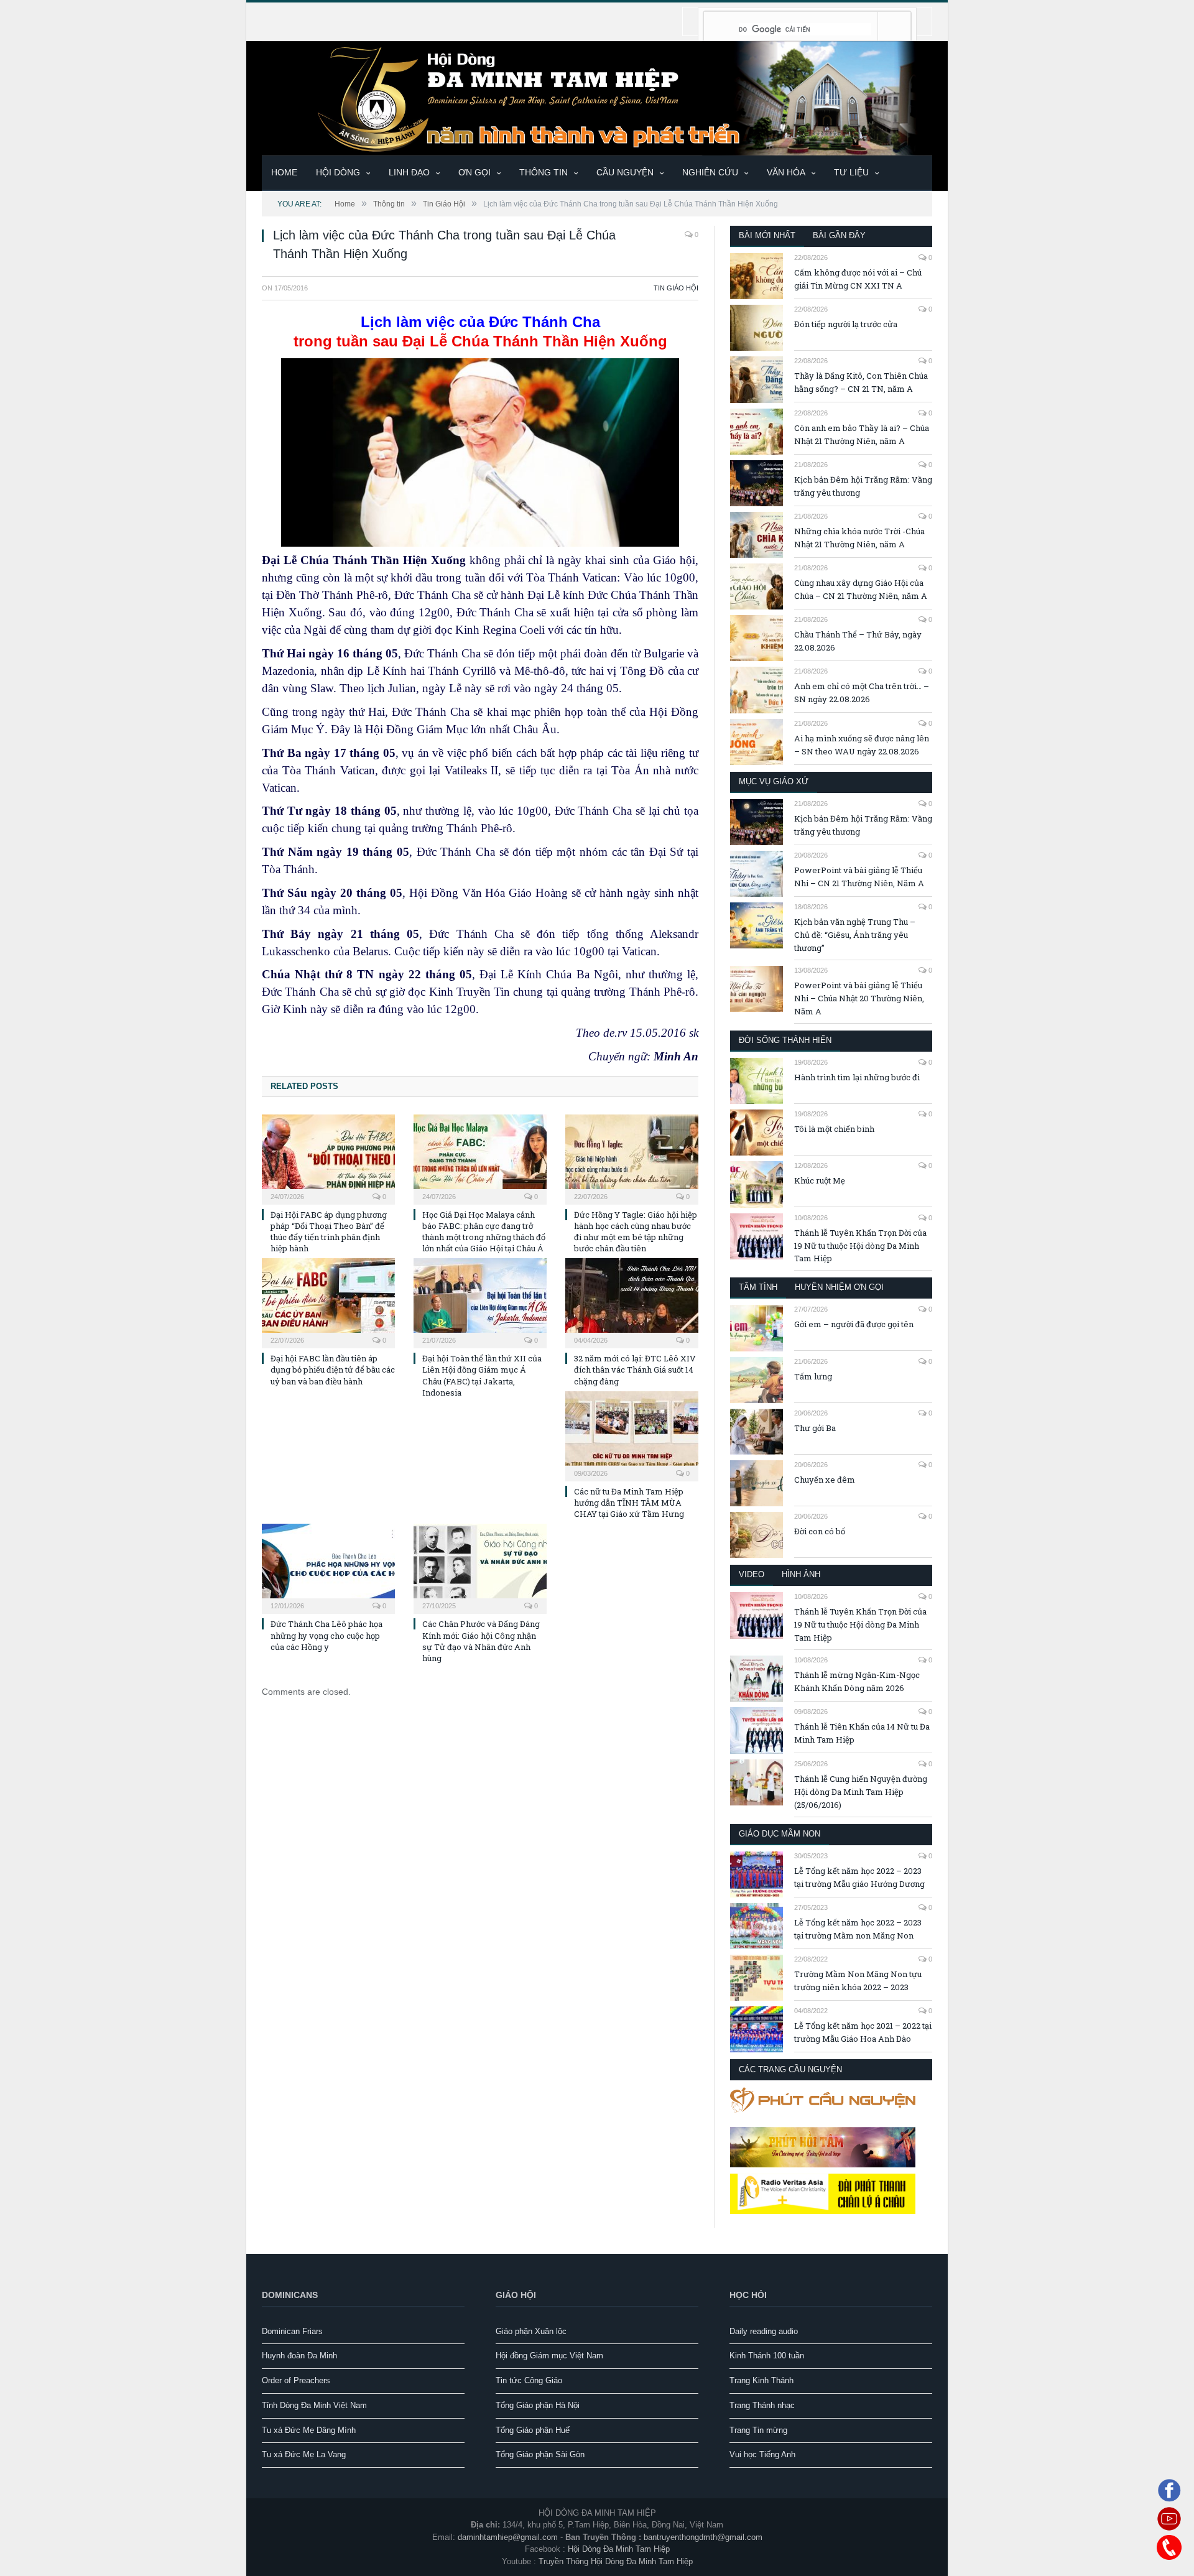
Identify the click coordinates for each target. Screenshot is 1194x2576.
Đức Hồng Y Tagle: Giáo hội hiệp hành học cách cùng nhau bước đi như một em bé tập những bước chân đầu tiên (636, 1232)
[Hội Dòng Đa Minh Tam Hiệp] (597, 97)
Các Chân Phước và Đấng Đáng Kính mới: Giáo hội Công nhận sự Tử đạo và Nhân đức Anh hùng (481, 1641)
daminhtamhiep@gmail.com (508, 2537)
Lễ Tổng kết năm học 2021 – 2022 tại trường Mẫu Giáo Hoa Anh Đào (863, 2032)
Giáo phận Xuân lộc (531, 2331)
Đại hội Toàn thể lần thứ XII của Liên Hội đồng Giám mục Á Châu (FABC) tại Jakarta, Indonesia (482, 1375)
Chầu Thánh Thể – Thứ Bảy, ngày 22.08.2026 (858, 641)
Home (284, 172)
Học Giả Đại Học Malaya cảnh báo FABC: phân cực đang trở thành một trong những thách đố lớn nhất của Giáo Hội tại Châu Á (484, 1232)
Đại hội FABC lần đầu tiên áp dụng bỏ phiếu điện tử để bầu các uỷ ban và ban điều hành (333, 1369)
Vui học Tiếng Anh (762, 2454)
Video (752, 1574)
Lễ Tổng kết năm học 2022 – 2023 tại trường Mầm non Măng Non (858, 1929)
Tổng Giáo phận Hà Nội (538, 2405)
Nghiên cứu (710, 172)
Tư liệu (851, 172)
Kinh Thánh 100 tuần (767, 2356)
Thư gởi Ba (815, 1428)
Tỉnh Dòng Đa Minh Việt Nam (314, 2405)
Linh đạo (409, 172)
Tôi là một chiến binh (834, 1129)
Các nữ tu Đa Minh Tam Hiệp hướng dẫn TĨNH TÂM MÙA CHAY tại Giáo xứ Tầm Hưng (629, 1503)
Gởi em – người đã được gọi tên (854, 1324)
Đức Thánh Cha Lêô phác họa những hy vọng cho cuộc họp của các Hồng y (326, 1635)
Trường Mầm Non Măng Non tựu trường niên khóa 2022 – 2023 (858, 1981)
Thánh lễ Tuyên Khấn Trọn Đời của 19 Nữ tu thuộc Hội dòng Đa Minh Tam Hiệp (860, 1246)
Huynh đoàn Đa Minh (299, 2356)
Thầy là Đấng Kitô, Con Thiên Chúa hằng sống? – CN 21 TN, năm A (861, 382)
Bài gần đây (839, 235)
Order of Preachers (296, 2380)
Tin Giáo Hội (676, 288)
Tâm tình (758, 1287)
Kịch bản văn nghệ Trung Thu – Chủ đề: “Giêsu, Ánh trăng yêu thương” (855, 935)
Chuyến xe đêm (825, 1480)
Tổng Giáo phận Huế (533, 2430)
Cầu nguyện (625, 172)
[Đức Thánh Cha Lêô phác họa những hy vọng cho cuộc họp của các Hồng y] (328, 1567)
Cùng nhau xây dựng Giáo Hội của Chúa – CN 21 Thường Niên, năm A (861, 589)
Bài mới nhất (767, 235)
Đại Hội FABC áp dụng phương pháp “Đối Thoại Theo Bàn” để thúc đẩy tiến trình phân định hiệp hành (329, 1232)
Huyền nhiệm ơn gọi (839, 1287)
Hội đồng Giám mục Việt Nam (549, 2356)
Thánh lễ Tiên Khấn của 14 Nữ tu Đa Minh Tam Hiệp (862, 1733)
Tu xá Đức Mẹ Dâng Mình (309, 2430)
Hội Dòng (338, 172)
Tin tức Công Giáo (529, 2380)
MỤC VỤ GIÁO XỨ (774, 781)
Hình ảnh (801, 1574)
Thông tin (544, 172)
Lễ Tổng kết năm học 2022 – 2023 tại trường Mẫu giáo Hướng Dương (859, 1877)
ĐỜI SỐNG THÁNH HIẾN (785, 1040)
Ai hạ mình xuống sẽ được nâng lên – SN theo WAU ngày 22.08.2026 (862, 745)
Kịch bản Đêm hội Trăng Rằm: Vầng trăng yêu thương (863, 486)
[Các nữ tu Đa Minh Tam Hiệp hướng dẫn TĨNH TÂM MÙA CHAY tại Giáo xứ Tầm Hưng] (632, 1435)
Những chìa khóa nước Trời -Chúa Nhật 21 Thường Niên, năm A (859, 538)
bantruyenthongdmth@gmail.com (703, 2537)
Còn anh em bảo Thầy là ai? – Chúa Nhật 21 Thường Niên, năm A (862, 434)
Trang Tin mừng (758, 2430)
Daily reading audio (764, 2331)
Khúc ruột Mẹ (820, 1180)
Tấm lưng (813, 1376)
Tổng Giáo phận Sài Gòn (540, 2454)
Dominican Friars (292, 2331)
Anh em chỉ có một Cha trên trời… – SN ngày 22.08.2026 (862, 693)
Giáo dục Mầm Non (780, 1834)
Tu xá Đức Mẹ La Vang (304, 2454)
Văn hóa (786, 172)
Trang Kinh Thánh (761, 2380)
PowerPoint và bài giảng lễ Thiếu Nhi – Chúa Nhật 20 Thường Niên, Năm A (859, 998)
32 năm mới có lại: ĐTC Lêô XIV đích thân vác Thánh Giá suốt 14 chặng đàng (635, 1369)
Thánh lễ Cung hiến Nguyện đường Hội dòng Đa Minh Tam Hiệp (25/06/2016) (861, 1792)
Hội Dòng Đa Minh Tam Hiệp (619, 2549)
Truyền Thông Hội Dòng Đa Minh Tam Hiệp (616, 2561)
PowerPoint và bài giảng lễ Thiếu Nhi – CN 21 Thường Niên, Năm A (859, 877)
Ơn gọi (474, 172)
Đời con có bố (820, 1531)
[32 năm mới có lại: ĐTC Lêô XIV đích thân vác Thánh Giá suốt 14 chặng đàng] (632, 1302)
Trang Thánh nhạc (762, 2405)
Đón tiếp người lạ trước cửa (846, 324)
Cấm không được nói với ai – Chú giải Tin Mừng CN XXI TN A (858, 279)
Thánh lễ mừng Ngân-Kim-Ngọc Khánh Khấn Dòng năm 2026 (857, 1681)
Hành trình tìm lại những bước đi (857, 1077)
